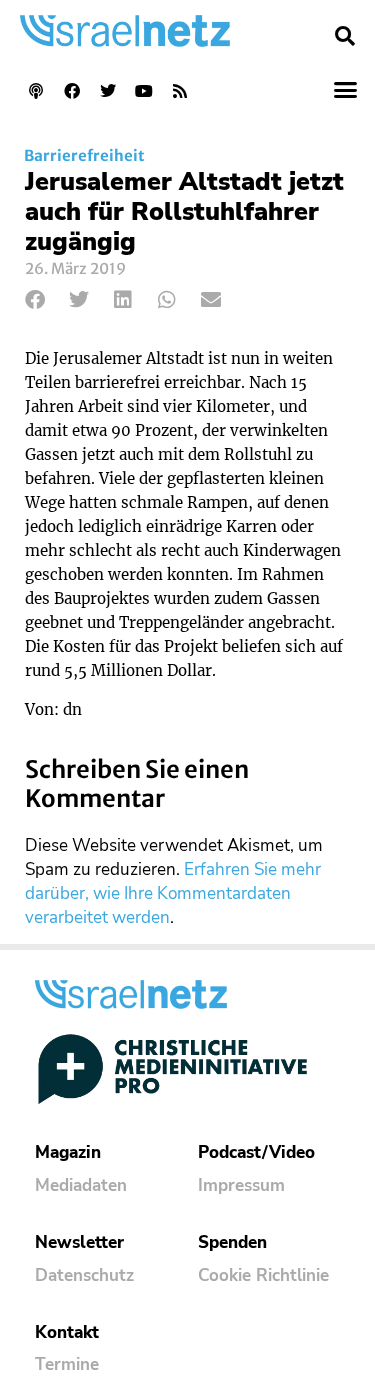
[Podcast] (36, 91)
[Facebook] (72, 91)
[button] (345, 36)
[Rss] (180, 91)
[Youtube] (144, 91)
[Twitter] (108, 91)
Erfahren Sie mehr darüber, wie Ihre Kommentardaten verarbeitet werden (173, 893)
